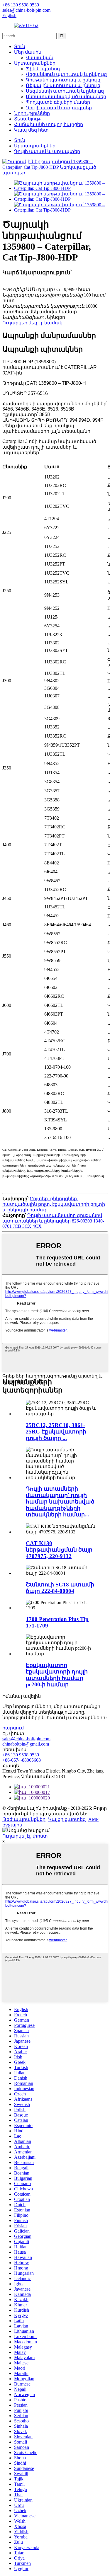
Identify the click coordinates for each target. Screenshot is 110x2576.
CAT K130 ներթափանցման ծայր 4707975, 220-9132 (59, 1550)
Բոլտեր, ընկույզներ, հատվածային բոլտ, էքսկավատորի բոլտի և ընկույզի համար (54, 1204)
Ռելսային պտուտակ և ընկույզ (63, 85)
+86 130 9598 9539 (21, 1755)
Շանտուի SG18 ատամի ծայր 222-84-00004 (60, 1588)
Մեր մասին (28, 52)
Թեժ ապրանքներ (24, 1819)
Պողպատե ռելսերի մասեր (58, 102)
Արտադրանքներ (35, 63)
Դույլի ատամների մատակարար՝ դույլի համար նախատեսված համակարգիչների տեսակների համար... (60, 1502)
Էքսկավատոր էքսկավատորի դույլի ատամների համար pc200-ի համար (57, 1675)
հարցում (13, 1728)
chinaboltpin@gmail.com (26, 1744)
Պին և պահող (43, 69)
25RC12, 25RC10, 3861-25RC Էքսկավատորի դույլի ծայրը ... (56, 1432)
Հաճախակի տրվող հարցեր (49, 124)
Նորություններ (32, 113)
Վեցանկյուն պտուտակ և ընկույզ (66, 74)
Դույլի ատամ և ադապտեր (59, 108)
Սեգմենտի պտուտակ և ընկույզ (65, 91)
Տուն (20, 46)
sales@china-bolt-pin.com (26, 1739)
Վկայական (40, 58)
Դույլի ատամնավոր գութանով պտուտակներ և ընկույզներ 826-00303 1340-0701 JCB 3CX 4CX (53, 1221)
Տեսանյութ (27, 119)
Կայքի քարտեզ (67, 1819)
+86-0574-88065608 (22, 1760)
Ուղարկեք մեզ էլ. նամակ (32, 323)
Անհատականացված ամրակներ (66, 97)
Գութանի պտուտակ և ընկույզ (63, 80)
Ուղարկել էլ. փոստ (25, 1836)
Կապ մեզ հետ (31, 130)
